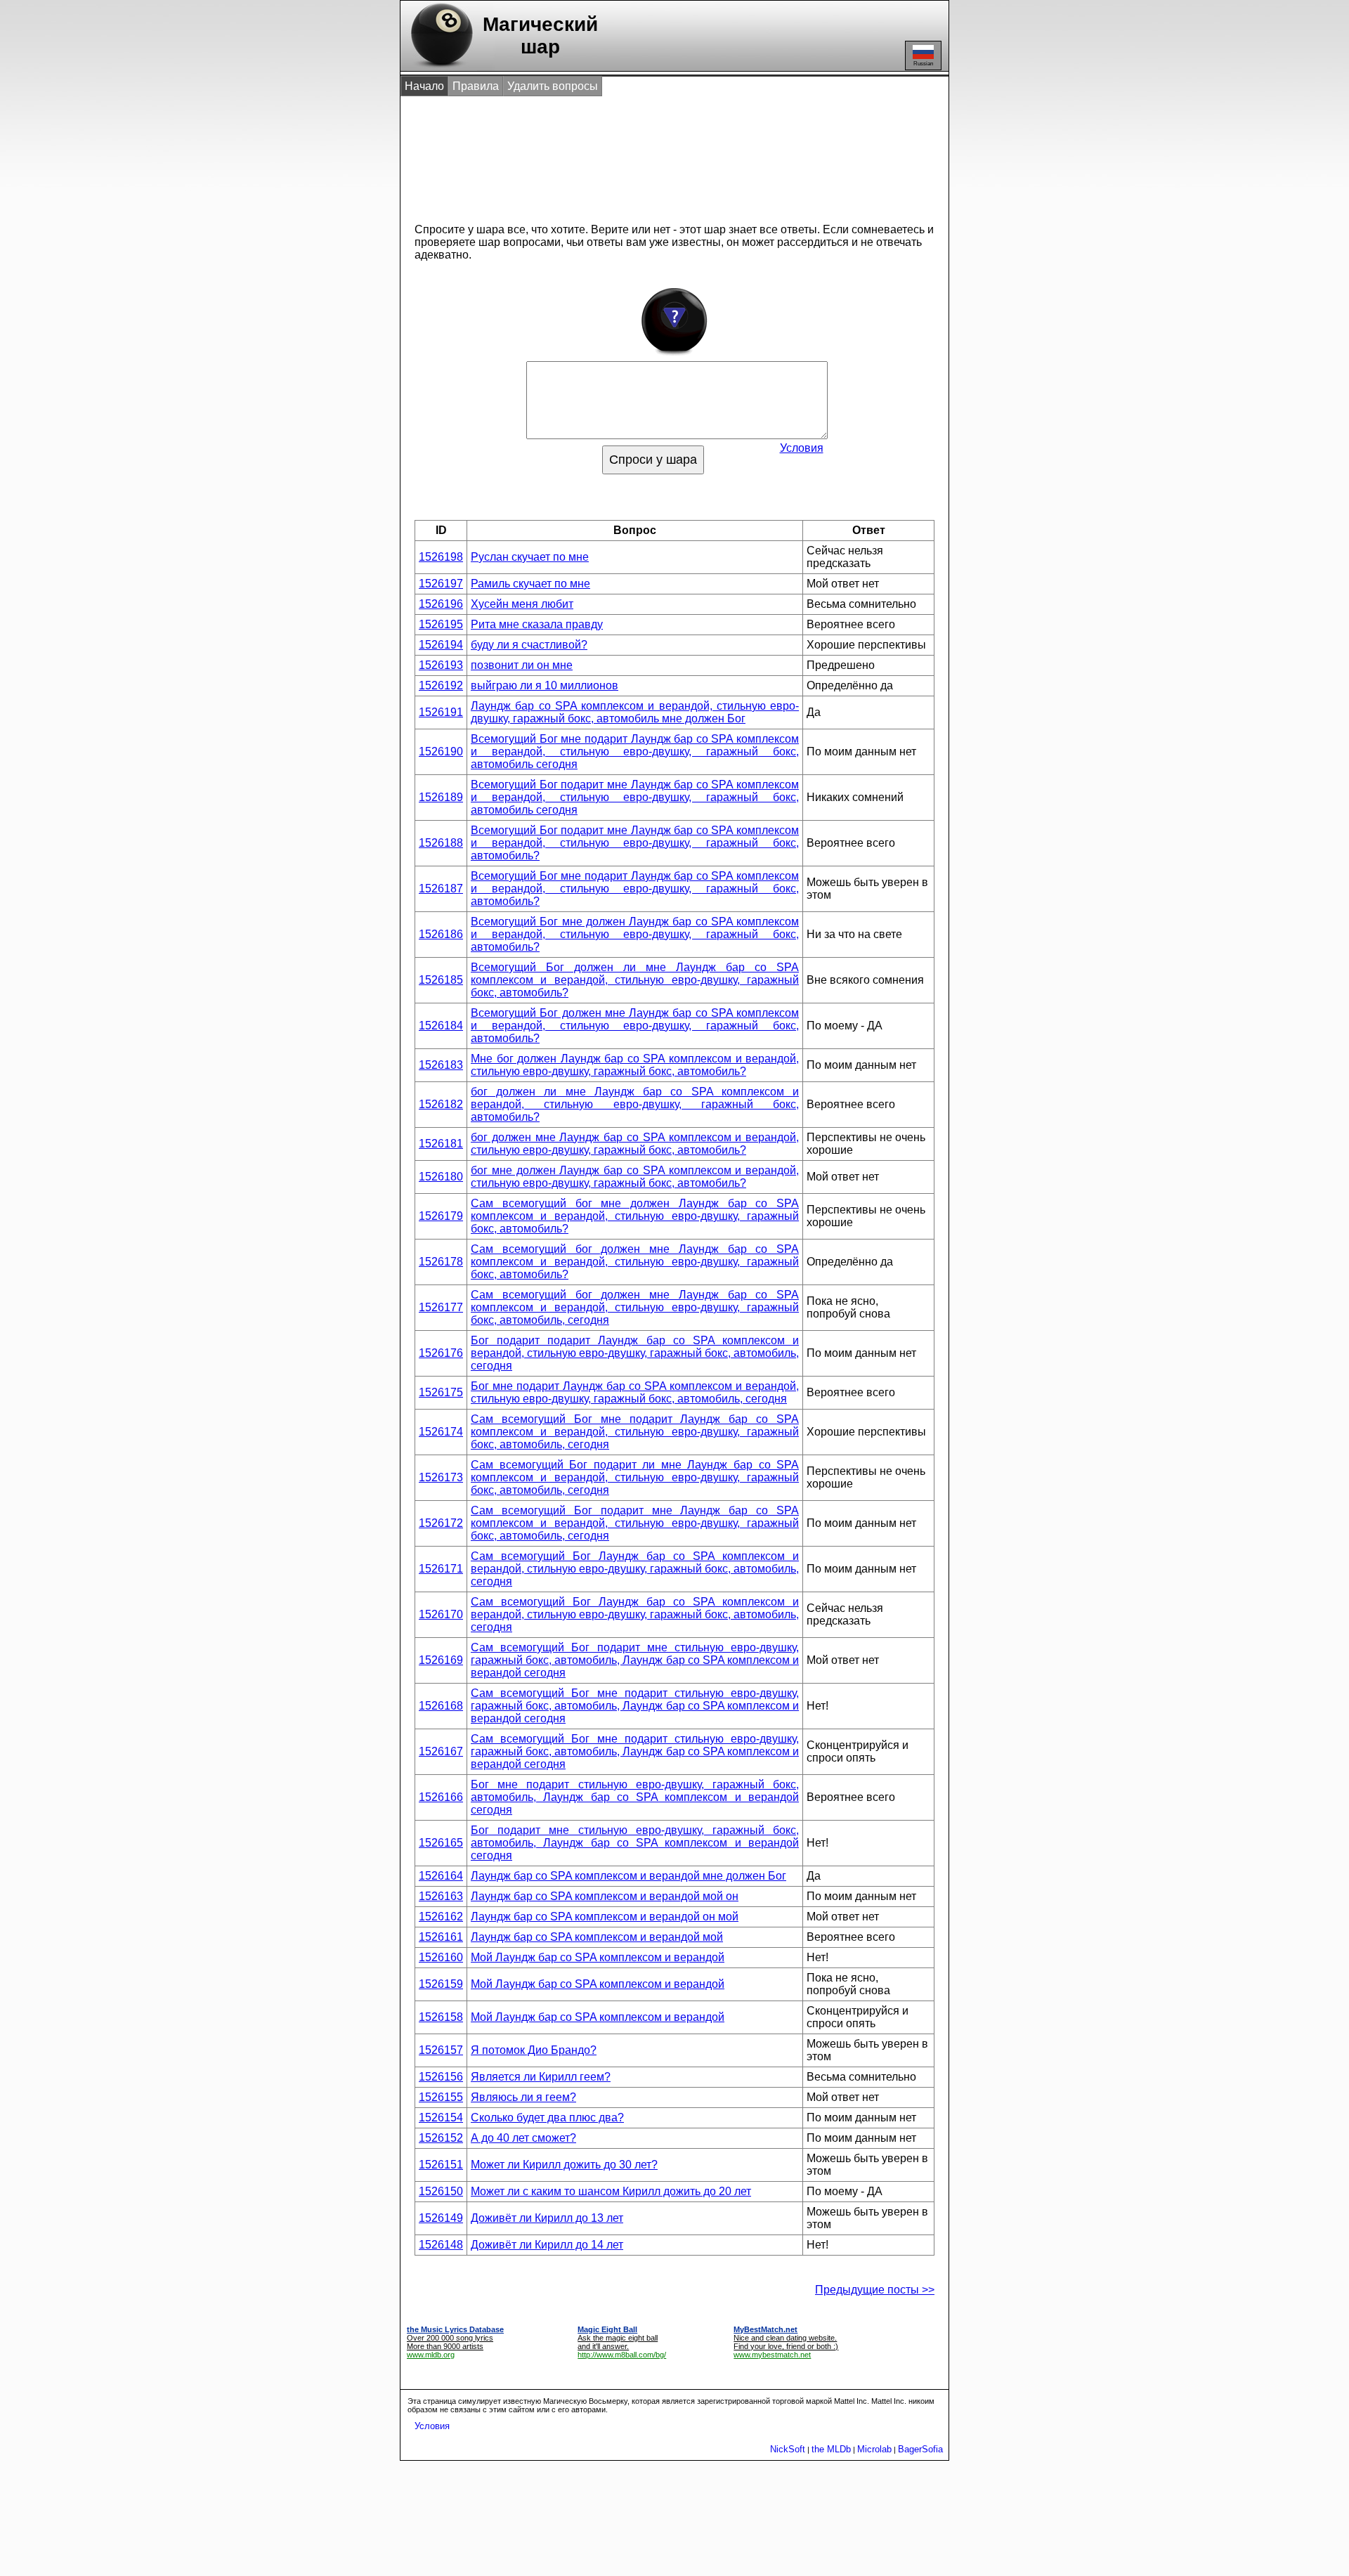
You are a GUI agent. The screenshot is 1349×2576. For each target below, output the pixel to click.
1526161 (441, 1937)
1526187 (441, 889)
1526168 (441, 1706)
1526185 (441, 980)
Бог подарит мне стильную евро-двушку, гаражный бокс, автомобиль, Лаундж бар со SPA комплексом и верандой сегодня (635, 1843)
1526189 (441, 797)
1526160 (441, 1957)
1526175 (441, 1392)
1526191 (441, 712)
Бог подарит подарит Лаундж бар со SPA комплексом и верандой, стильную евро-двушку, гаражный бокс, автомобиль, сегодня (635, 1353)
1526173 (441, 1477)
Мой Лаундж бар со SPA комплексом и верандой (598, 1957)
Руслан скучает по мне (530, 557)
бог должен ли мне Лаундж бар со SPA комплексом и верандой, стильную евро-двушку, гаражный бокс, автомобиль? (635, 1104)
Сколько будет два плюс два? (547, 2118)
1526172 (441, 1523)
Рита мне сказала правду (537, 624)
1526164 (441, 1876)
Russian (923, 64)
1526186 (441, 934)
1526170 (441, 1614)
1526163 (441, 1896)
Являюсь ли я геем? (523, 2097)
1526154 (441, 2118)
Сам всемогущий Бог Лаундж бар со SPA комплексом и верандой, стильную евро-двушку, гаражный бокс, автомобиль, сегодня (635, 1569)
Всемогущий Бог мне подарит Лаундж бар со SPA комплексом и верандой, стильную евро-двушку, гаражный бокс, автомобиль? (635, 889)
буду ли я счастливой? (529, 645)
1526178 (441, 1262)
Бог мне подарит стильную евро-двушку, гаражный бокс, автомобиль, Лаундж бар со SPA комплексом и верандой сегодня (635, 1797)
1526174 (441, 1432)
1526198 (441, 557)
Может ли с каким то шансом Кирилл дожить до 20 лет (611, 2191)
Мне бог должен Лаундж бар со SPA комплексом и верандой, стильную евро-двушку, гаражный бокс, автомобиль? (635, 1065)
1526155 (441, 2097)
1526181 (441, 1144)
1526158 (441, 2017)
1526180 (441, 1177)
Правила (476, 86)
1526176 (441, 1353)
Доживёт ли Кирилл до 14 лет (547, 2245)
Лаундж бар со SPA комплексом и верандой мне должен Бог (628, 1876)
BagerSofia (920, 2449)
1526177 (441, 1307)
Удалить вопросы (553, 86)
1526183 (441, 1065)
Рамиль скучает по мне (530, 584)
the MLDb (831, 2449)
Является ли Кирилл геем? (541, 2077)
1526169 (441, 1660)
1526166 (441, 1797)
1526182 (441, 1104)
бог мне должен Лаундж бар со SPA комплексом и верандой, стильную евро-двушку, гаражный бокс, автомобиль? (635, 1177)
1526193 (441, 665)
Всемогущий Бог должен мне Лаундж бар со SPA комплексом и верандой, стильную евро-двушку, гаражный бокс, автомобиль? (635, 1026)
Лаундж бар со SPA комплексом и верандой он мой (605, 1917)
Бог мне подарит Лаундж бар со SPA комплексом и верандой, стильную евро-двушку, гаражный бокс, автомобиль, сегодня (635, 1392)
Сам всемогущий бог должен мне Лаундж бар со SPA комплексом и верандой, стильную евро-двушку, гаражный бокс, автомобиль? (635, 1262)
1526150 (441, 2191)
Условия (802, 448)
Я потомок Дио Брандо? (534, 2050)
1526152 (441, 2138)
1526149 (441, 2218)
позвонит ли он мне (522, 665)
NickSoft (788, 2449)
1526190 (441, 752)
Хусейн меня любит (522, 604)
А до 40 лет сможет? (523, 2138)
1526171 (441, 1569)
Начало (424, 86)
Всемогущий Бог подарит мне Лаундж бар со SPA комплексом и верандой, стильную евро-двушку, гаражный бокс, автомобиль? (635, 843)
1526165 (441, 1843)
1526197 (441, 584)
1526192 (441, 685)
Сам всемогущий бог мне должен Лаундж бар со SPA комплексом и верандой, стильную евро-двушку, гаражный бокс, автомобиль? (635, 1216)
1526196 (441, 604)
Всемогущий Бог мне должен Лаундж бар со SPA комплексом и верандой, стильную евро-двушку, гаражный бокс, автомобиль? (635, 934)
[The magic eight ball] (439, 67)
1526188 (441, 843)
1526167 (441, 1751)
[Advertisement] (660, 153)
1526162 (441, 1917)
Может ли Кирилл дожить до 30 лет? (564, 2165)
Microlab (874, 2449)
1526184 (441, 1026)
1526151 (441, 2165)
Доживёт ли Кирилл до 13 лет (547, 2218)
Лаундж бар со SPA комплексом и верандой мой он (605, 1896)
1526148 (441, 2245)
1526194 (441, 645)
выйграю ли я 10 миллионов (545, 685)
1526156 (441, 2077)
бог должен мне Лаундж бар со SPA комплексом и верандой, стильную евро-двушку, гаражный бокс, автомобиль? (635, 1144)
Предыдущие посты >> (875, 2290)
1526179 (441, 1216)
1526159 (441, 1984)
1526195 (441, 624)
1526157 (441, 2050)
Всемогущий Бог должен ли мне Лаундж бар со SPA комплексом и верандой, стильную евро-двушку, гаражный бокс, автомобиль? (635, 980)
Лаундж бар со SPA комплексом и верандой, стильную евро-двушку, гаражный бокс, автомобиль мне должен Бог (635, 712)
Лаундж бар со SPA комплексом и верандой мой (597, 1937)
